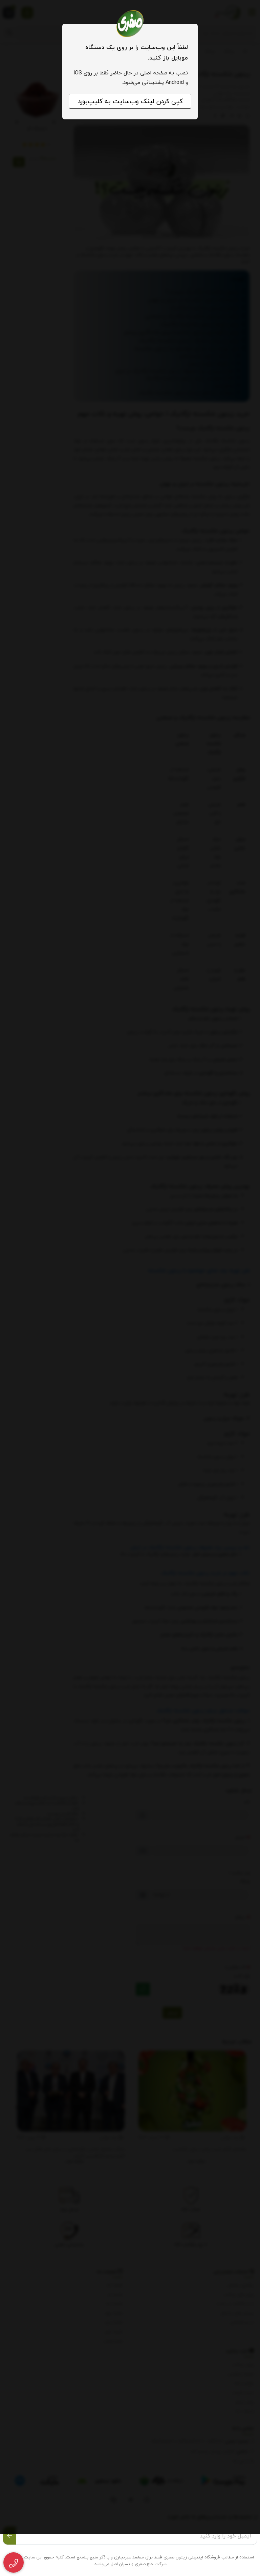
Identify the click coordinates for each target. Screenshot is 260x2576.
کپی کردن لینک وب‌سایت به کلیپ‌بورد (130, 101)
